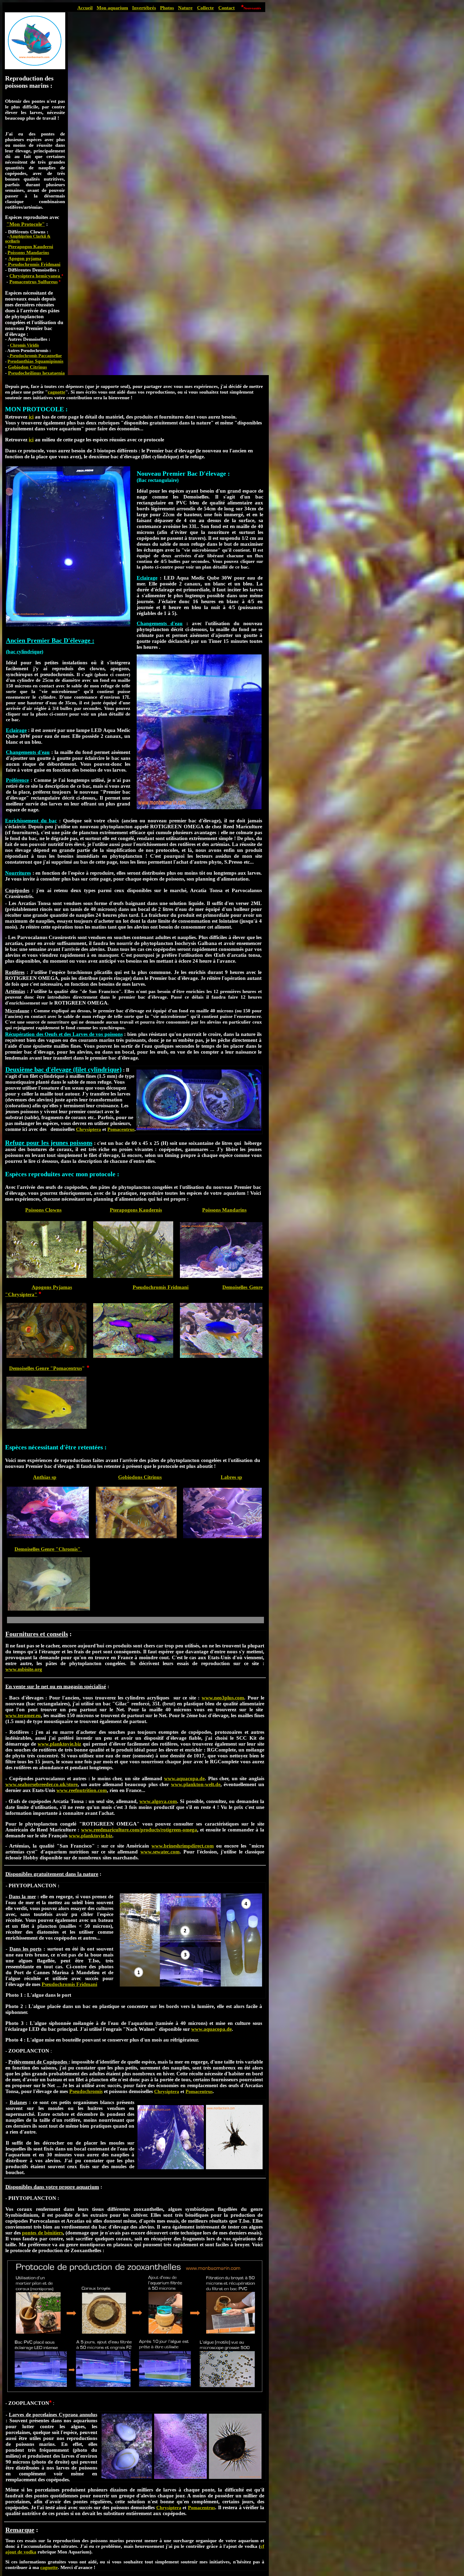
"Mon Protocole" (26, 224)
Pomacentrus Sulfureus (34, 282)
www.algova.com (158, 1801)
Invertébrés (144, 8)
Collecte (205, 8)
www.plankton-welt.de (196, 1784)
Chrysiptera (88, 1129)
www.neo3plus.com (223, 1698)
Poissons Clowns (43, 1210)
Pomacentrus (121, 1129)
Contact (226, 8)
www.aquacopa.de (184, 1778)
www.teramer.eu (23, 1715)
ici (31, 440)
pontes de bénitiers (42, 2233)
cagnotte (57, 392)
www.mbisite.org (24, 1669)
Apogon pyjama (25, 258)
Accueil (85, 8)
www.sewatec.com (160, 1852)
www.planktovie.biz (59, 1744)
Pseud (35, 361)
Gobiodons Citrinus (140, 1477)
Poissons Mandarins (224, 1210)
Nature (185, 8)
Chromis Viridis (24, 345)
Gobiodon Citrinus (28, 367)
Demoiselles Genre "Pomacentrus (46, 1368)
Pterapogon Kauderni (31, 247)
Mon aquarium (112, 8)
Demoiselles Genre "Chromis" (48, 1549)
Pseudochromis (86, 2091)
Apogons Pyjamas (52, 1287)
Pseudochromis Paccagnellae (35, 356)
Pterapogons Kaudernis (136, 1210)
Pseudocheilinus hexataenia (36, 373)
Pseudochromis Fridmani (34, 264)
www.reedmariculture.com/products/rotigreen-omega (139, 1830)
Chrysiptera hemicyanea (35, 276)
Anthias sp (45, 1477)
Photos (167, 8)
